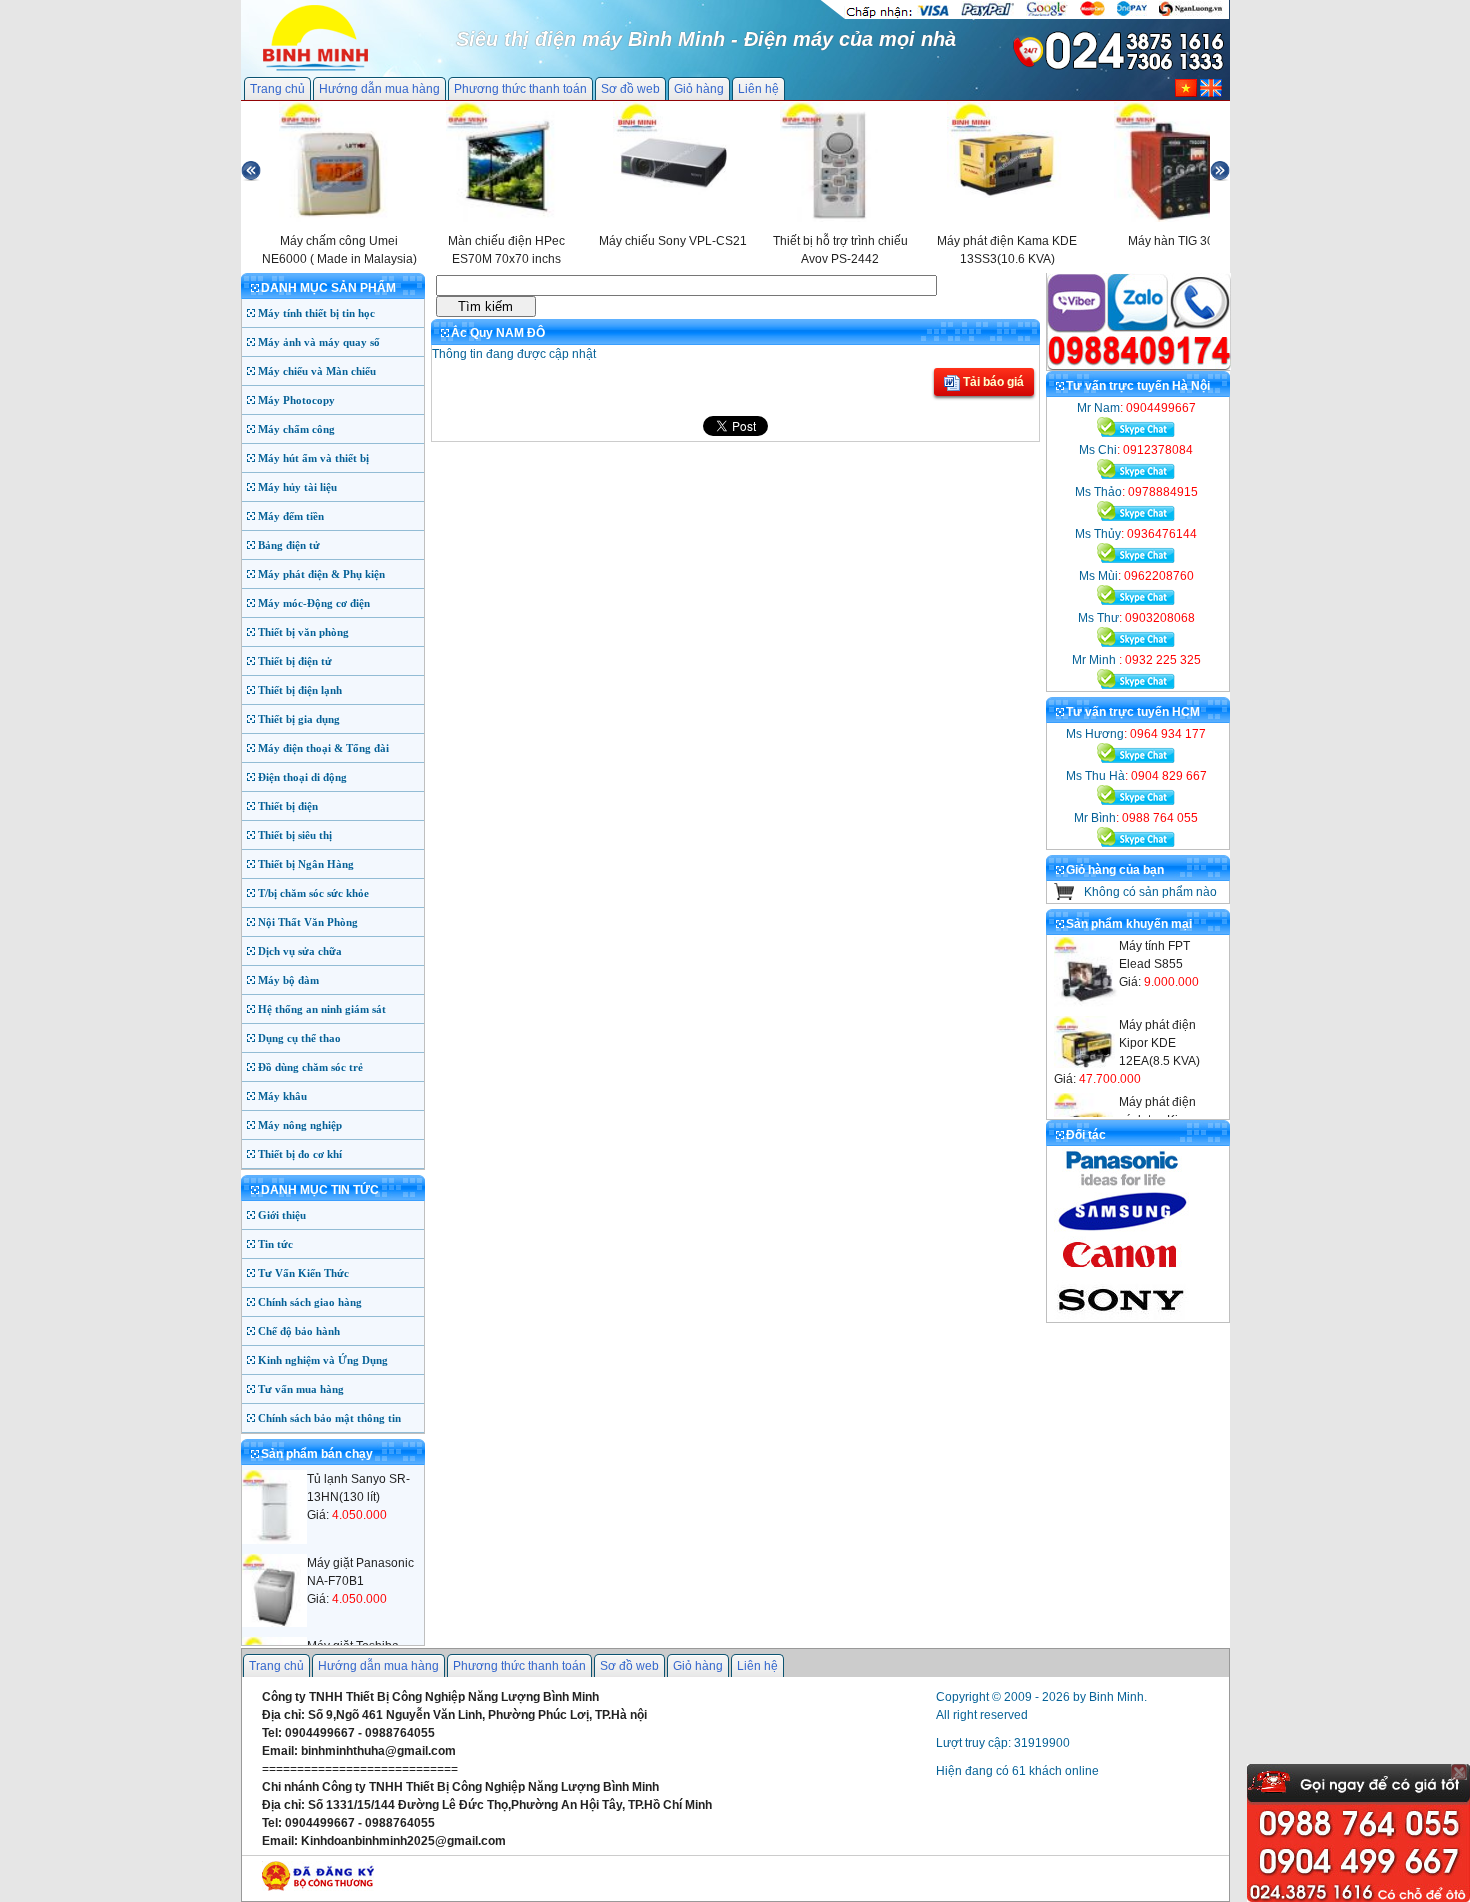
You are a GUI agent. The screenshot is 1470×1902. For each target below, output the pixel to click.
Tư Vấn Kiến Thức (303, 1273)
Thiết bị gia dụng (299, 719)
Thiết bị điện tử (295, 661)
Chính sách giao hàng (310, 1302)
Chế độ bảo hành (299, 1331)
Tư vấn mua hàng (301, 1389)
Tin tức (275, 1244)
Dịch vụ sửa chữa (300, 951)
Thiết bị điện (288, 806)
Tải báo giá (992, 382)
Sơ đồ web (630, 89)
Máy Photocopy (296, 400)
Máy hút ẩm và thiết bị (313, 458)
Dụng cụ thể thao (299, 1038)
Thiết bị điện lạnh (300, 690)
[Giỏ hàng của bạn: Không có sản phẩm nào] (1064, 896)
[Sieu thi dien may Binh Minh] (315, 69)
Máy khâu (282, 1096)
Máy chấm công (296, 429)
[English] (1211, 93)
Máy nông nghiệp (300, 1125)
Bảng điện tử (289, 545)
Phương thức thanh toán (520, 89)
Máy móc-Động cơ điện (314, 603)
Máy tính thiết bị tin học (316, 313)
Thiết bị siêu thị (295, 835)
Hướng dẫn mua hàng (379, 89)
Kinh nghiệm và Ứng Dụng (323, 1360)
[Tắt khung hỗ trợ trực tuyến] (1459, 1772)
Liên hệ (758, 89)
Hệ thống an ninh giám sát (322, 1009)
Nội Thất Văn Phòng (308, 922)
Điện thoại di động (302, 777)
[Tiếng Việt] (1186, 93)
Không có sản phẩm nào (1150, 892)
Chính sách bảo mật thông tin (329, 1418)
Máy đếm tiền (291, 516)
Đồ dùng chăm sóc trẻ (310, 1067)
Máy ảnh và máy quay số (319, 342)
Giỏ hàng (699, 89)
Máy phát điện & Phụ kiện (321, 574)
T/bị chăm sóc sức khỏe (313, 893)
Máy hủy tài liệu (297, 487)
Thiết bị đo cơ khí (300, 1154)
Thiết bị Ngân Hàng (306, 864)
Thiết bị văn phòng (303, 632)
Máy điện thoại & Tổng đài (323, 748)
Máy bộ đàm (288, 980)
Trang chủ (277, 89)
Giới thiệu (282, 1215)
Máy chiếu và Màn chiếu (317, 371)
